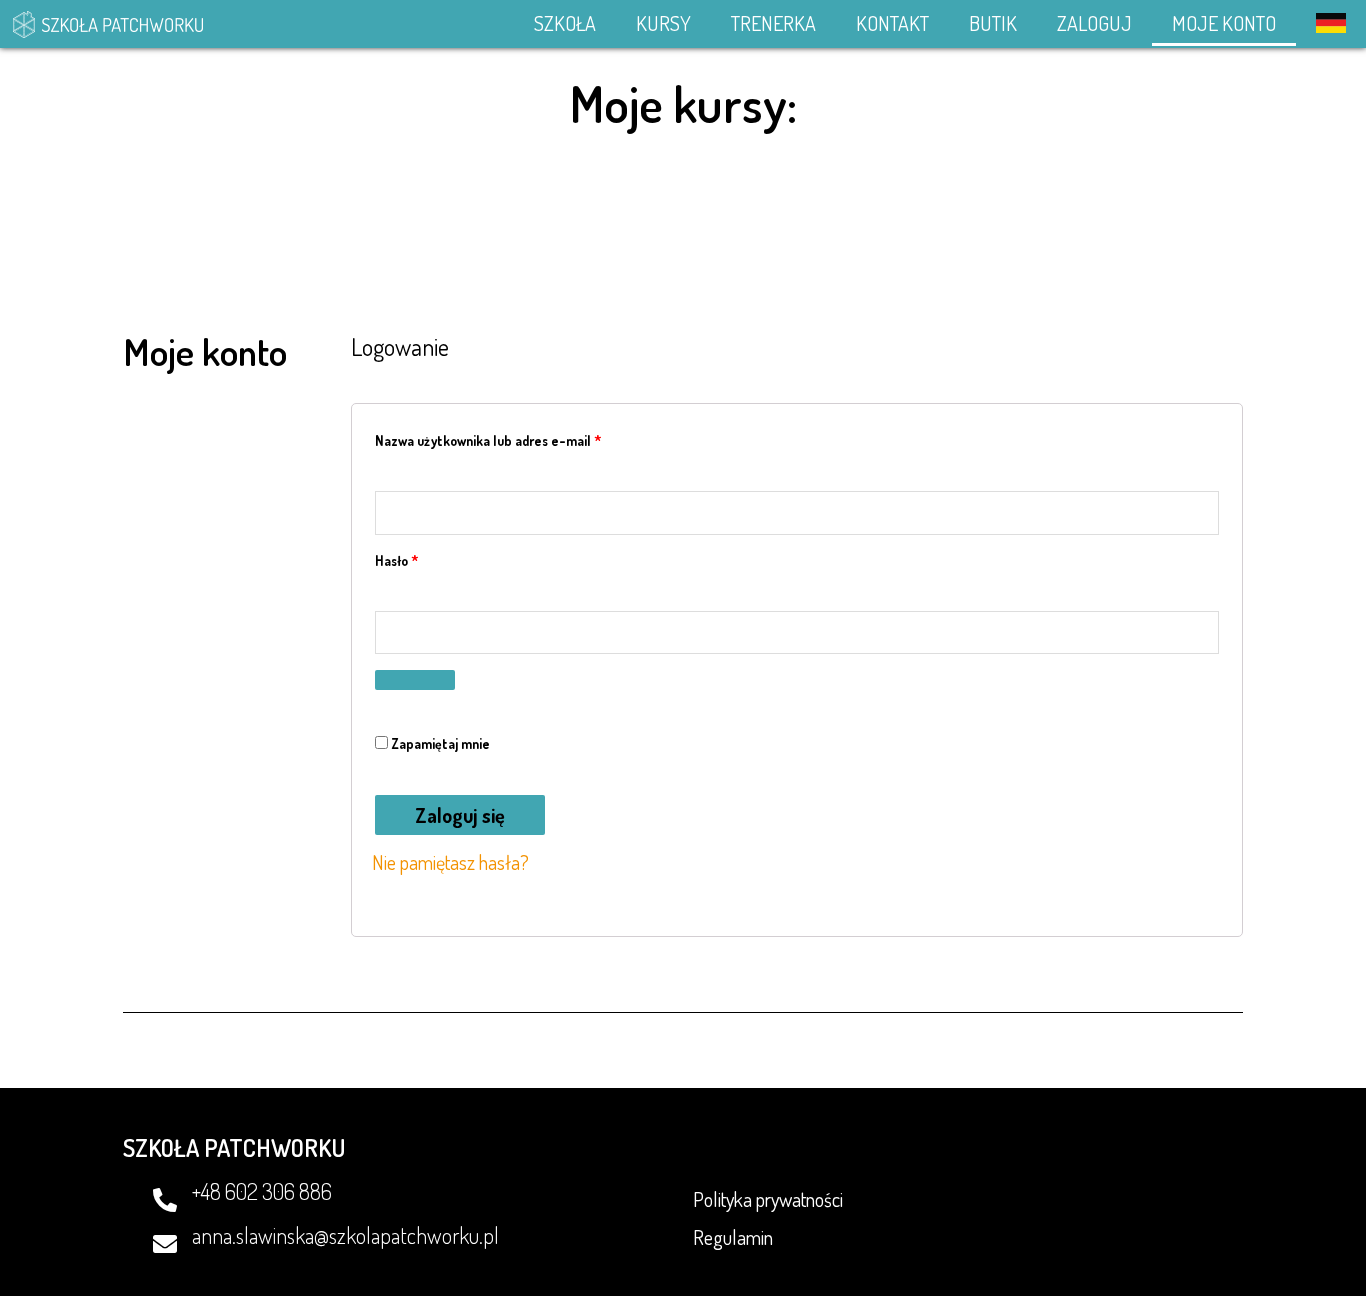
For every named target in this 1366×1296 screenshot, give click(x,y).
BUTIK (993, 23)
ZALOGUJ (1094, 23)
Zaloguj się (460, 815)
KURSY (663, 23)
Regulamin (733, 1237)
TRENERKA (773, 23)
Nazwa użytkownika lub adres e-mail (521, 438)
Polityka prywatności (768, 1199)
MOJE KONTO (1224, 23)
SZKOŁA (565, 23)
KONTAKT (892, 23)
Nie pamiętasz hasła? (450, 862)
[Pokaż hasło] (415, 680)
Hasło (429, 558)
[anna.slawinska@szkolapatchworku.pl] (165, 1244)
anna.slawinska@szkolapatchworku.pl (345, 1235)
